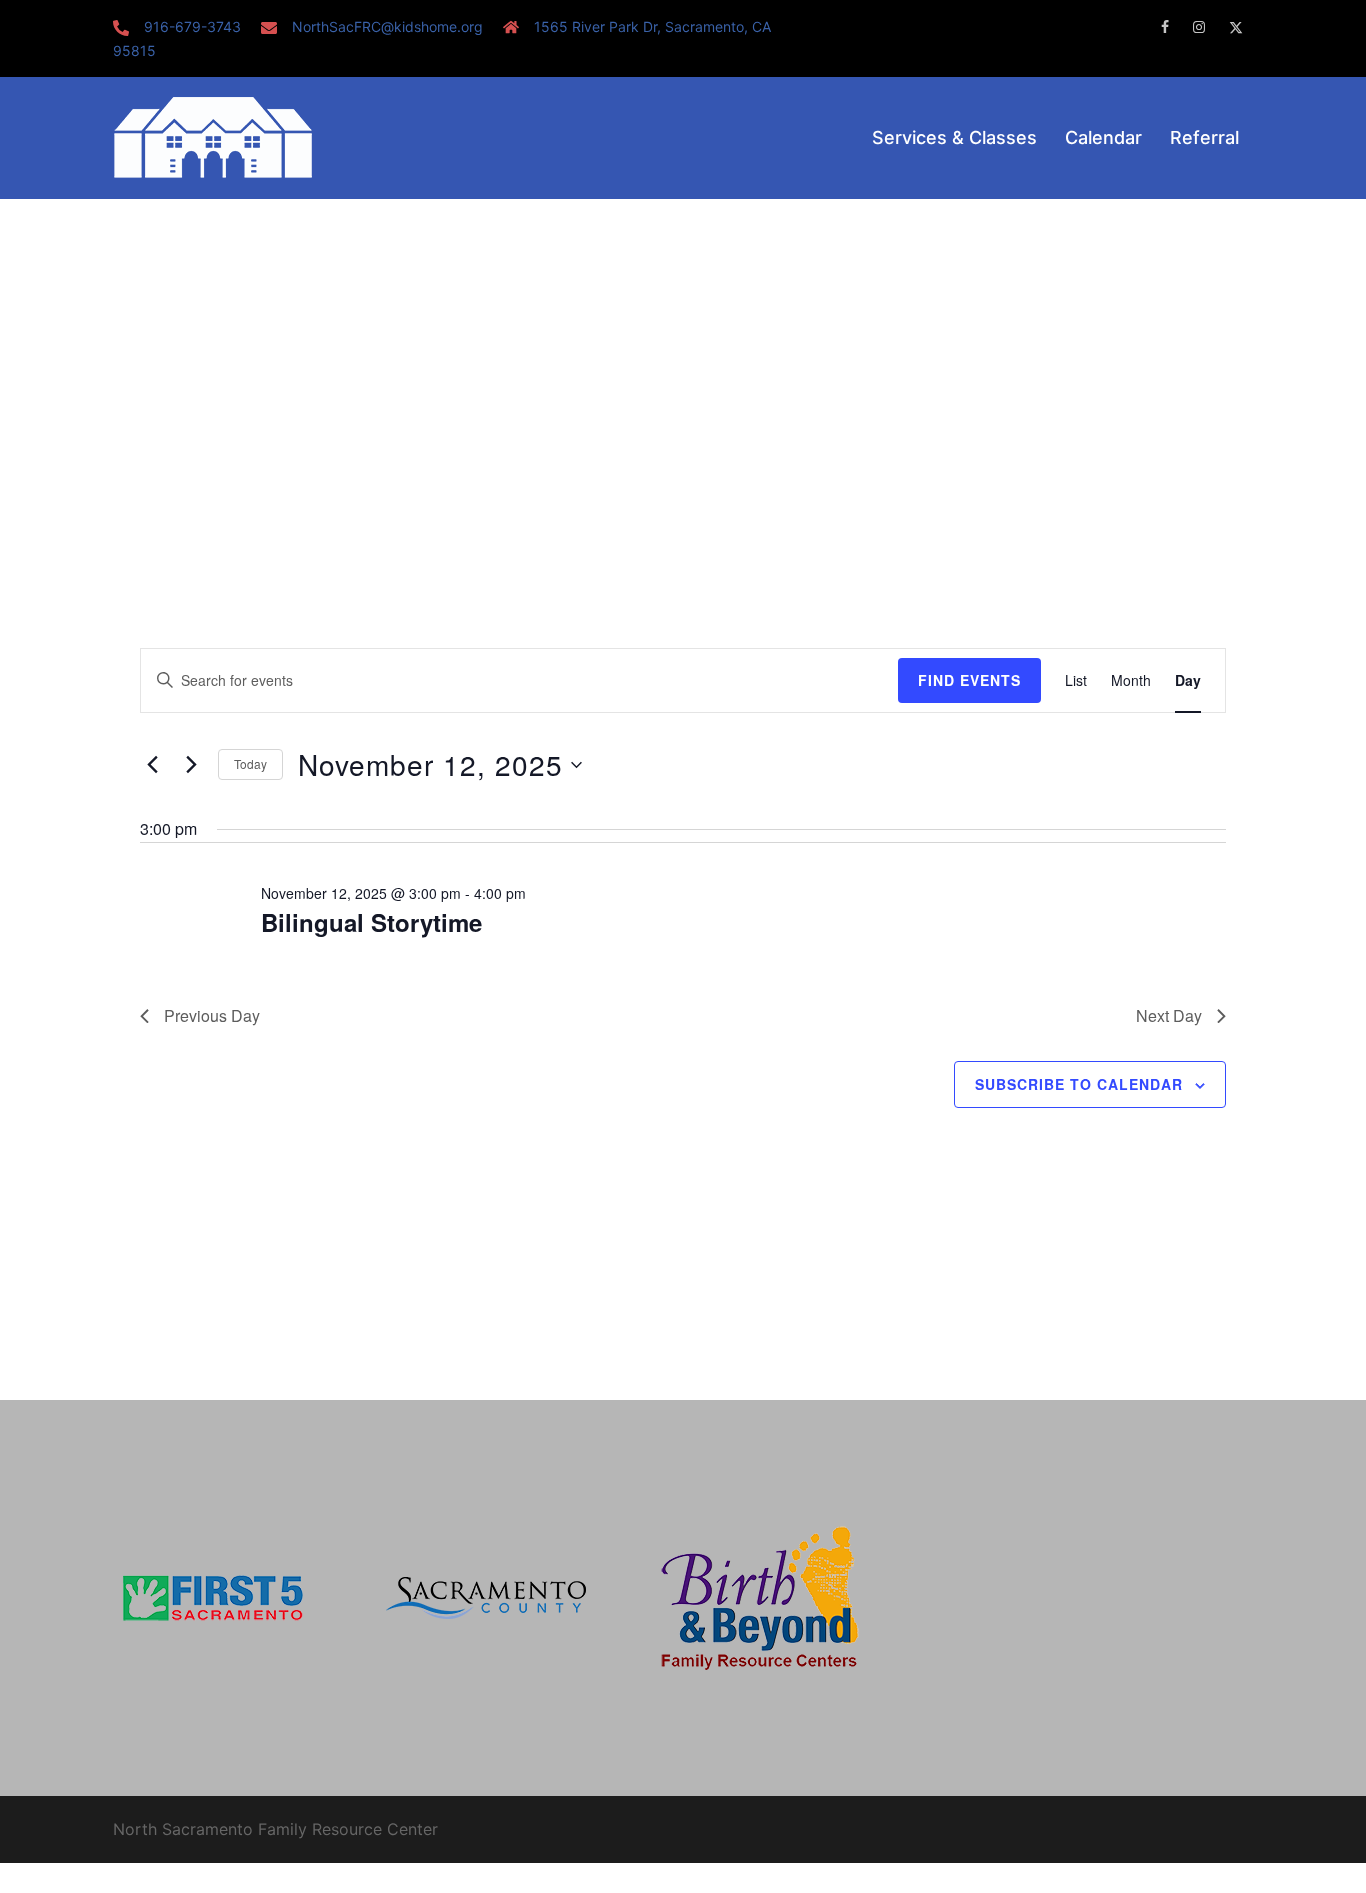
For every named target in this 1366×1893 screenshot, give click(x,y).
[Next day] (191, 765)
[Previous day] (152, 765)
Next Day (1169, 1015)
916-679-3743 (192, 26)
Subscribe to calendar (1079, 1084)
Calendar (1103, 137)
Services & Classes (954, 137)
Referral (1204, 137)
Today (250, 763)
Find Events (969, 680)
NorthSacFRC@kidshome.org (387, 26)
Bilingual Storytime (371, 922)
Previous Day (212, 1015)
